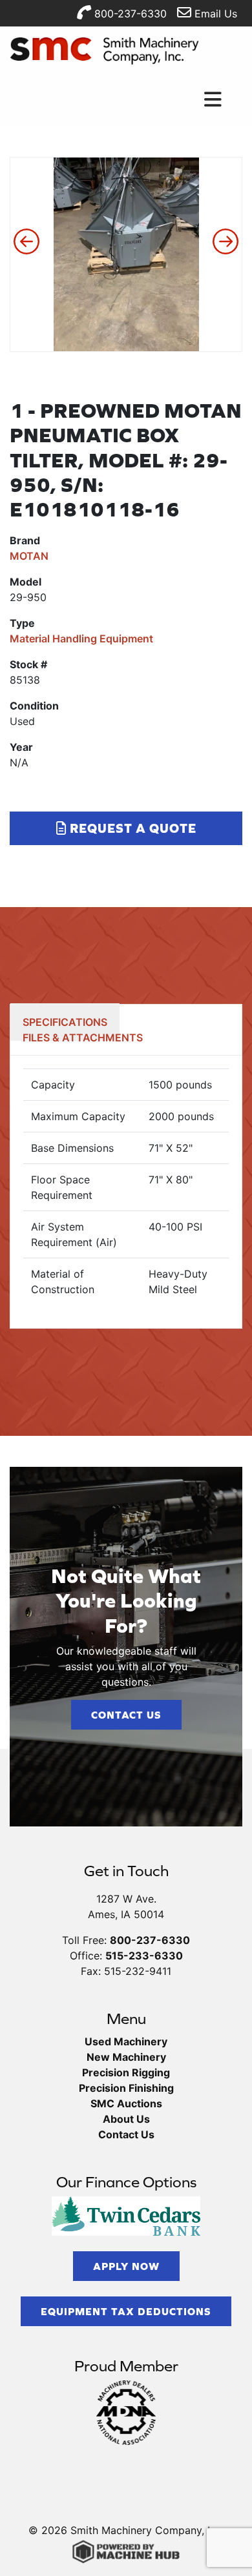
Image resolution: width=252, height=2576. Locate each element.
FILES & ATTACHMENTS (83, 1038)
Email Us (214, 14)
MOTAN (29, 556)
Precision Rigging (126, 2072)
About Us (126, 2119)
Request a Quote (131, 828)
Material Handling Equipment (81, 639)
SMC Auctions (126, 2103)
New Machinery (126, 2057)
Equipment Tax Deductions (126, 2311)
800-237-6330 (129, 14)
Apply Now (126, 2266)
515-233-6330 (144, 1956)
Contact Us (126, 1715)
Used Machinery (126, 2041)
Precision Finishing (126, 2088)
